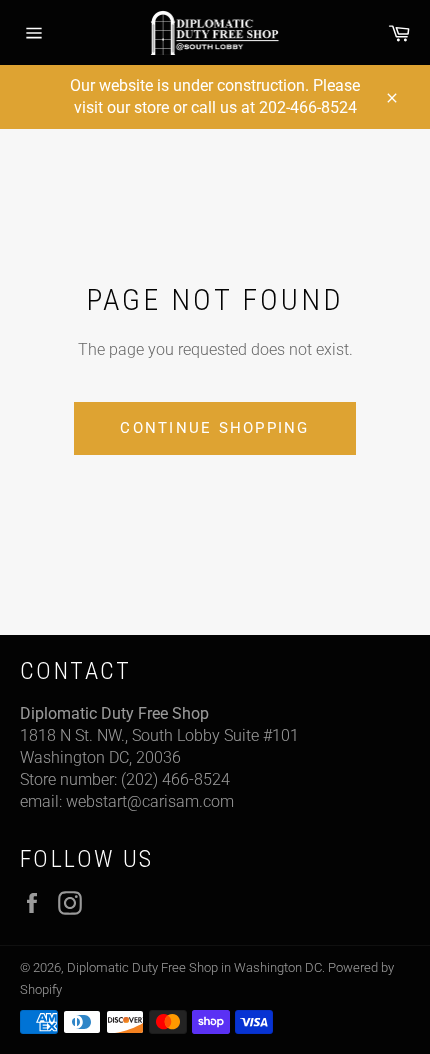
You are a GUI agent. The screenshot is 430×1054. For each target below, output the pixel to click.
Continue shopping (214, 428)
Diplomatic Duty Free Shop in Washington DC (194, 967)
